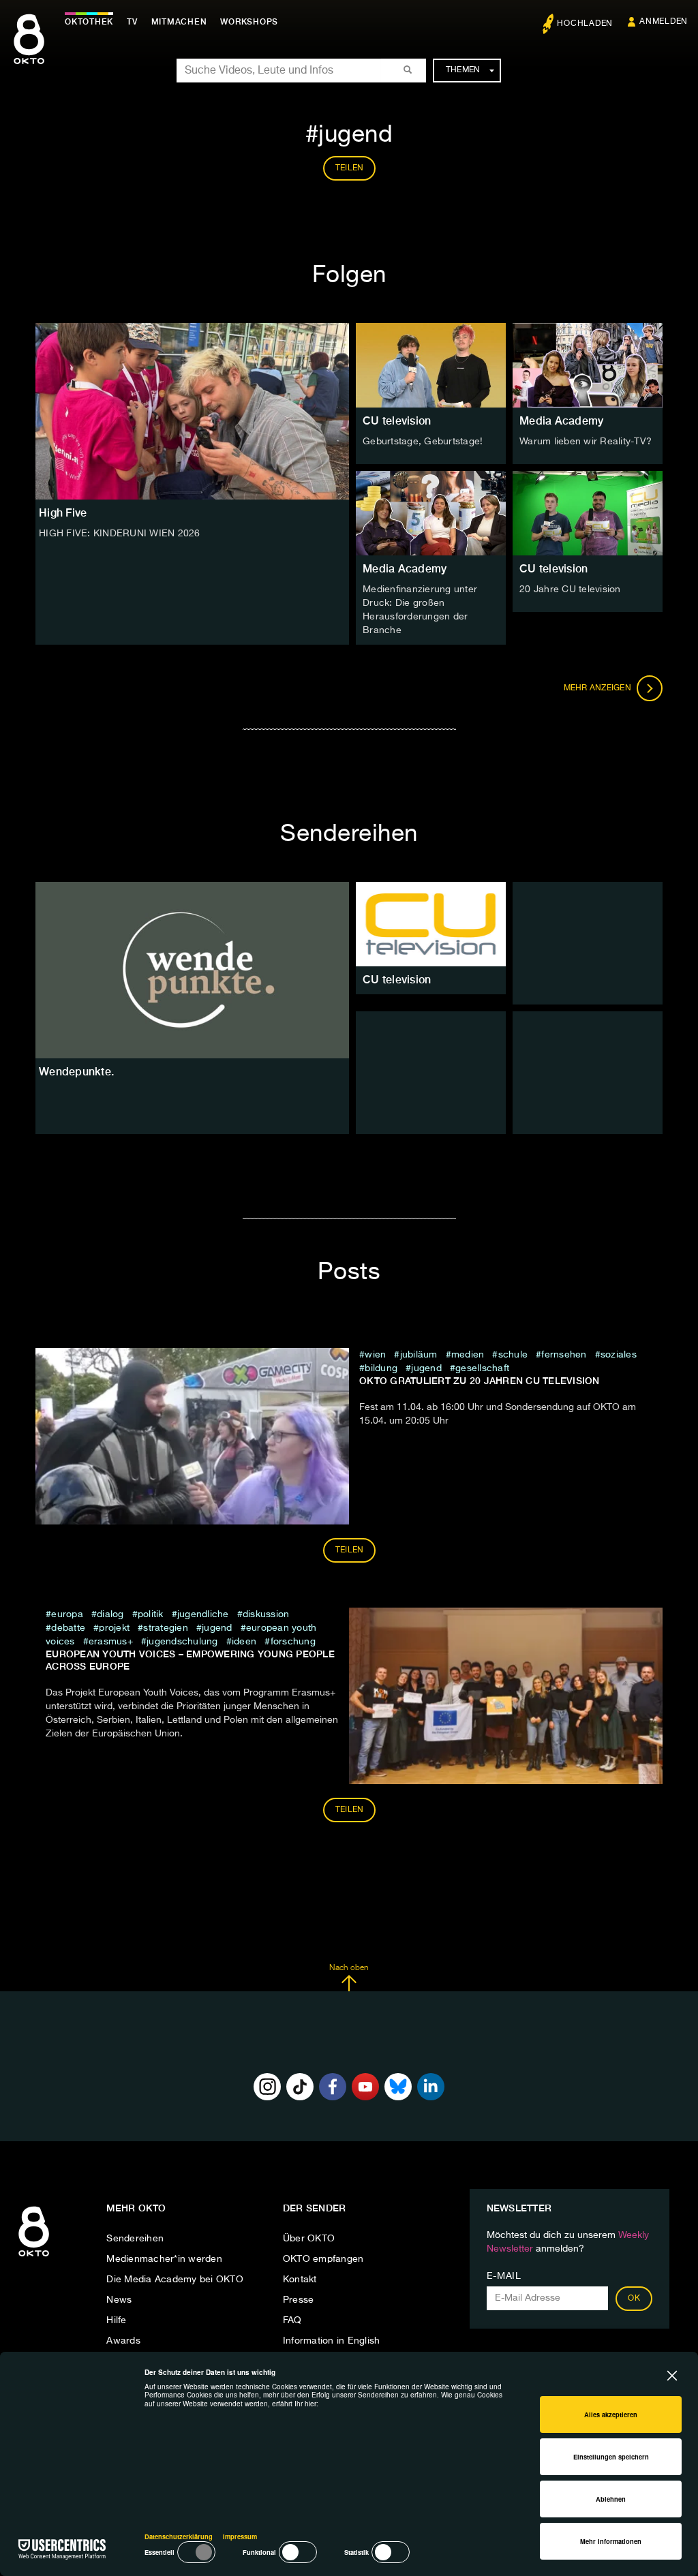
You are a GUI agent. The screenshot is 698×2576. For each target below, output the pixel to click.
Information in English (332, 2341)
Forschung (293, 1642)
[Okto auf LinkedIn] (431, 2087)
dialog (110, 1614)
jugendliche (203, 1614)
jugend (426, 1368)
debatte (68, 1628)
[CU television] (431, 924)
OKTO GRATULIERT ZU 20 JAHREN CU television (480, 1381)
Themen (463, 70)
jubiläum (419, 1355)
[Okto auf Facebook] (333, 2087)
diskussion (266, 1614)
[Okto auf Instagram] (267, 2087)
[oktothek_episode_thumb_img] (431, 365)
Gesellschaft (482, 1368)
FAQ (292, 2320)
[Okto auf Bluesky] (398, 2087)
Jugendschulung (182, 1642)
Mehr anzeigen (599, 688)
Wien (375, 1355)
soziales (619, 1355)
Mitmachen (179, 22)
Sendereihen (135, 2239)
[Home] (34, 2257)
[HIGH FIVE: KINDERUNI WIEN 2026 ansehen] (192, 411)
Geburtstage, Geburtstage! (423, 442)
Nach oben (349, 1968)
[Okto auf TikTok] (300, 2087)
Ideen (246, 1642)
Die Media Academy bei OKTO (175, 2280)
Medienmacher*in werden (164, 2259)
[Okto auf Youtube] (365, 2087)
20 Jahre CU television (570, 589)
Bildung (381, 1368)
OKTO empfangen (323, 2259)
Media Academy (561, 421)
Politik (151, 1614)
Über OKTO (309, 2239)
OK (634, 2299)
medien (468, 1355)
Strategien (166, 1628)
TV (132, 22)
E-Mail (504, 2276)
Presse (299, 2300)
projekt (114, 1628)
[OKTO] (29, 51)
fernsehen (564, 1355)
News (119, 2300)
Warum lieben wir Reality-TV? (586, 442)
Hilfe (116, 2320)
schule (513, 1355)
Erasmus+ (111, 1642)
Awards (123, 2341)
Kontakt (300, 2280)
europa (67, 1614)
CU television (397, 421)
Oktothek (89, 22)
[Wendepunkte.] (192, 970)
